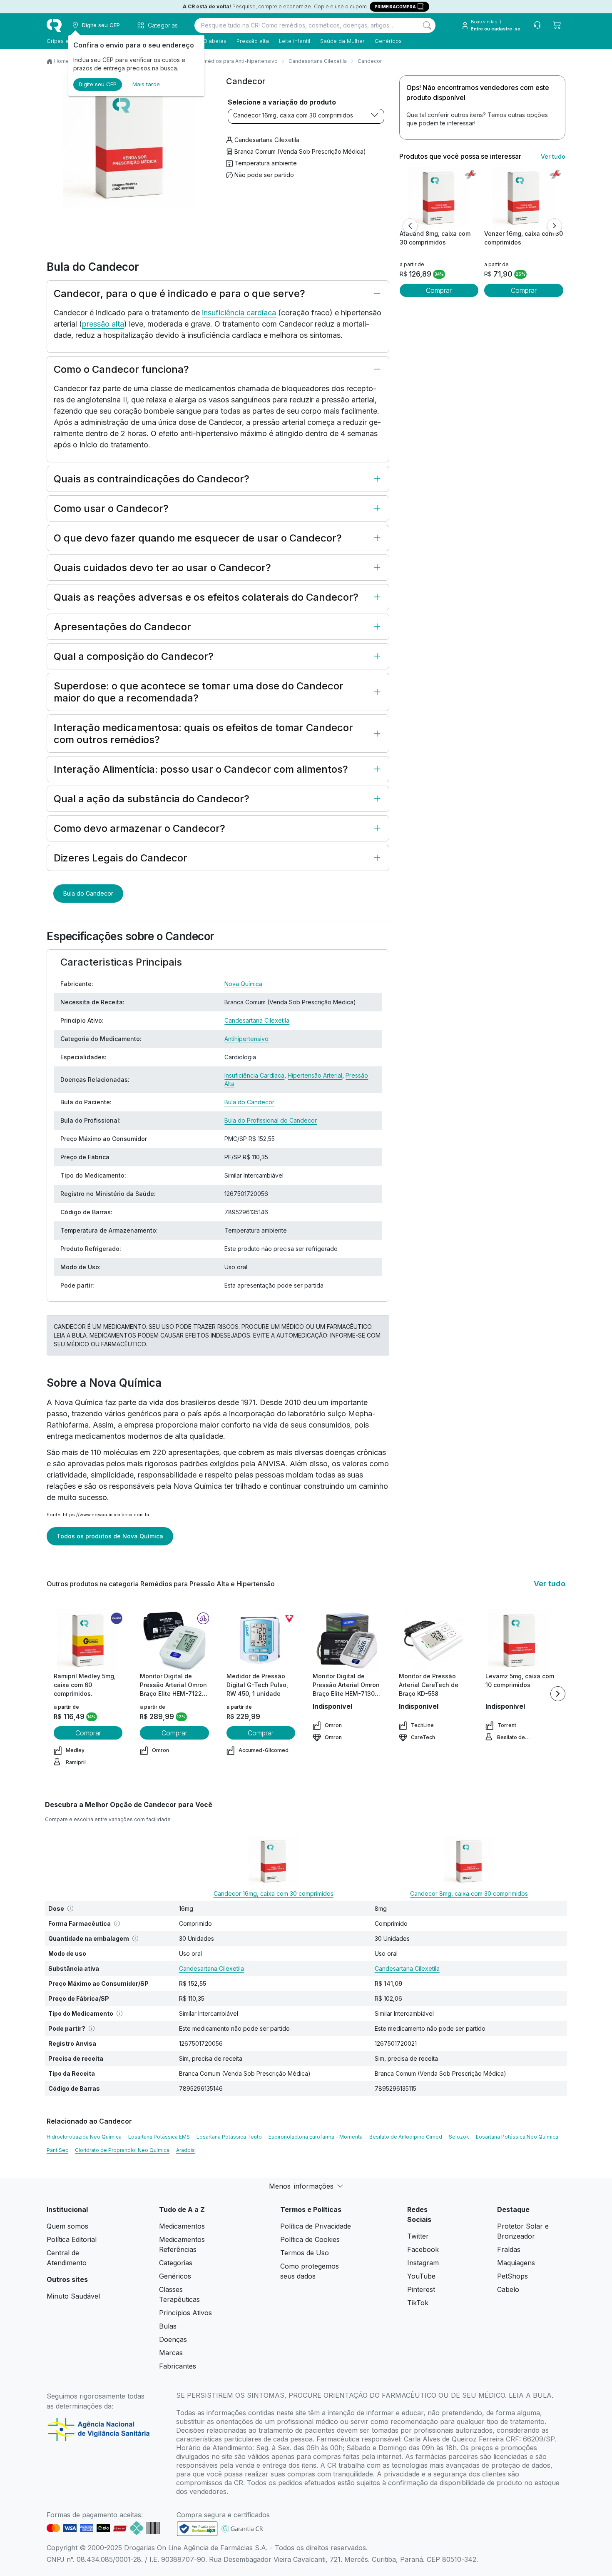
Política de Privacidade (316, 2226)
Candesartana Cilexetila (318, 61)
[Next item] (558, 1694)
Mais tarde (146, 84)
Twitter (418, 2236)
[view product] (439, 198)
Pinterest (421, 2289)
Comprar (439, 290)
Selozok (459, 2137)
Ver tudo (553, 156)
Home (62, 61)
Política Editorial (72, 2239)
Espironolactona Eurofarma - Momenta (316, 2137)
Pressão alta (253, 41)
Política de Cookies (310, 2239)
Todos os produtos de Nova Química (110, 1536)
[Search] (427, 25)
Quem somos (67, 2226)
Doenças (173, 2339)
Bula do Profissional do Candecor (271, 1120)
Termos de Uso (305, 2253)
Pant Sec (57, 2150)
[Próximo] (555, 226)
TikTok (418, 2303)
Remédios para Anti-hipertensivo (237, 61)
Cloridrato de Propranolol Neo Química (122, 2150)
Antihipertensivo (246, 1039)
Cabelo (508, 2289)
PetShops (512, 2276)
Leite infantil (295, 41)
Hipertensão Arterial (315, 1075)
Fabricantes (178, 2366)
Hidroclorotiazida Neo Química (84, 2137)
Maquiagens (516, 2263)
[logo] (54, 25)
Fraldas (509, 2249)
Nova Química (243, 984)
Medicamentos (182, 2226)
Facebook (423, 2249)
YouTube (421, 2276)
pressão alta (103, 324)
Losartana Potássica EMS (159, 2137)
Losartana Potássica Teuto (229, 2137)
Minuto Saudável (73, 2296)
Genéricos (388, 41)
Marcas (171, 2353)
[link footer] (197, 2529)
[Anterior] (410, 226)
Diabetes (215, 41)
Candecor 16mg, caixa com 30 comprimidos (293, 115)
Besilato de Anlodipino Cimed (406, 2137)
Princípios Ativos (185, 2313)
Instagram (423, 2263)
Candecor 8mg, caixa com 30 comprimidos (469, 1893)
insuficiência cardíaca (239, 313)
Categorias (176, 2263)
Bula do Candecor (88, 893)
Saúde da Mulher (342, 41)
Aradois (185, 2150)
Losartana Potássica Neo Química (517, 2137)
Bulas (168, 2326)
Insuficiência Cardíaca (254, 1075)
